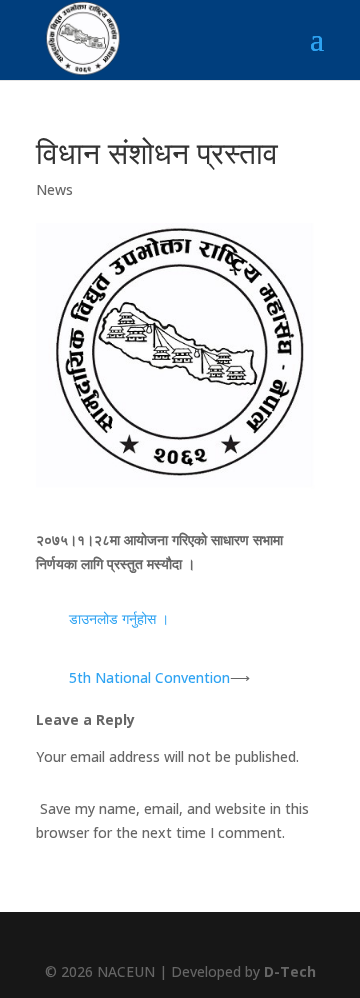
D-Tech (290, 971)
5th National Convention (149, 677)
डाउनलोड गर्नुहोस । (119, 618)
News (54, 189)
